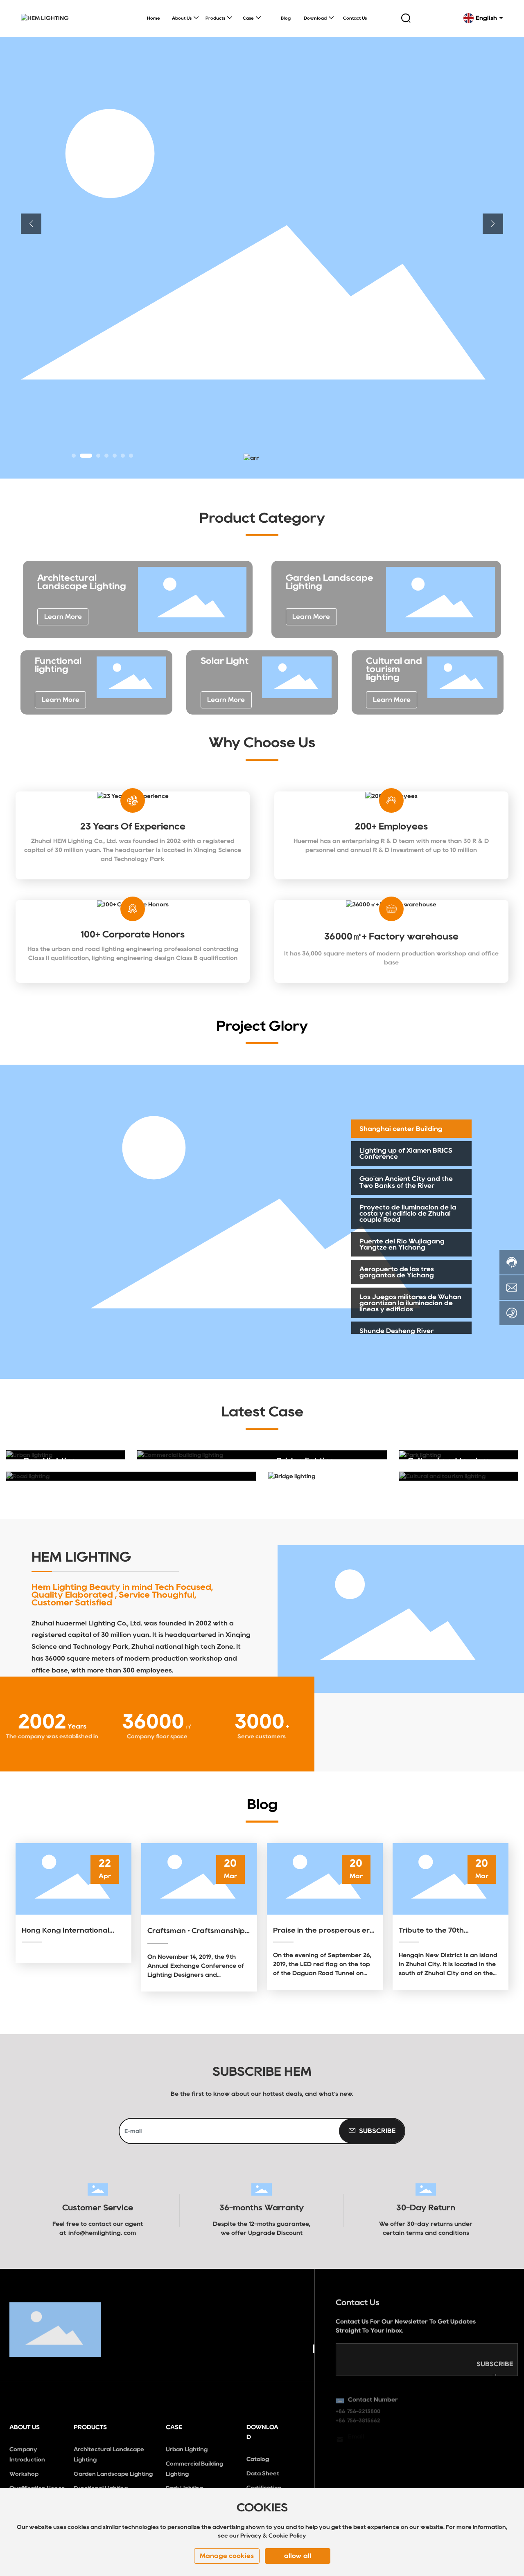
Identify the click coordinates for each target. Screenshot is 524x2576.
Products (90, 2427)
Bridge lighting (306, 1461)
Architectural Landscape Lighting (82, 582)
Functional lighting (58, 665)
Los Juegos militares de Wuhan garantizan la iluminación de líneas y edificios (410, 1303)
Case (174, 2427)
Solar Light (225, 661)
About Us (25, 2427)
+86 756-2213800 (358, 2407)
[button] (74, 456)
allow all (298, 2556)
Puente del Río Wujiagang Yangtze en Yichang (402, 1244)
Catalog (258, 2459)
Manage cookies (227, 2556)
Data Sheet (263, 2473)
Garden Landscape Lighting (113, 2474)
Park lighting (433, 1439)
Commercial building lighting (212, 1439)
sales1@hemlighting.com (368, 2442)
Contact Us (358, 2301)
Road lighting (50, 1461)
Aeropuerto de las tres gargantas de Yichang (397, 1272)
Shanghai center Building (401, 1129)
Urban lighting (43, 1439)
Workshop (24, 2474)
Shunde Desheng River (396, 1331)
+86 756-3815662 (358, 2416)
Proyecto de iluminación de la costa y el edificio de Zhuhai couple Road (408, 1213)
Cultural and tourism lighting (394, 669)
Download (262, 2432)
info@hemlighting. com (102, 2233)
